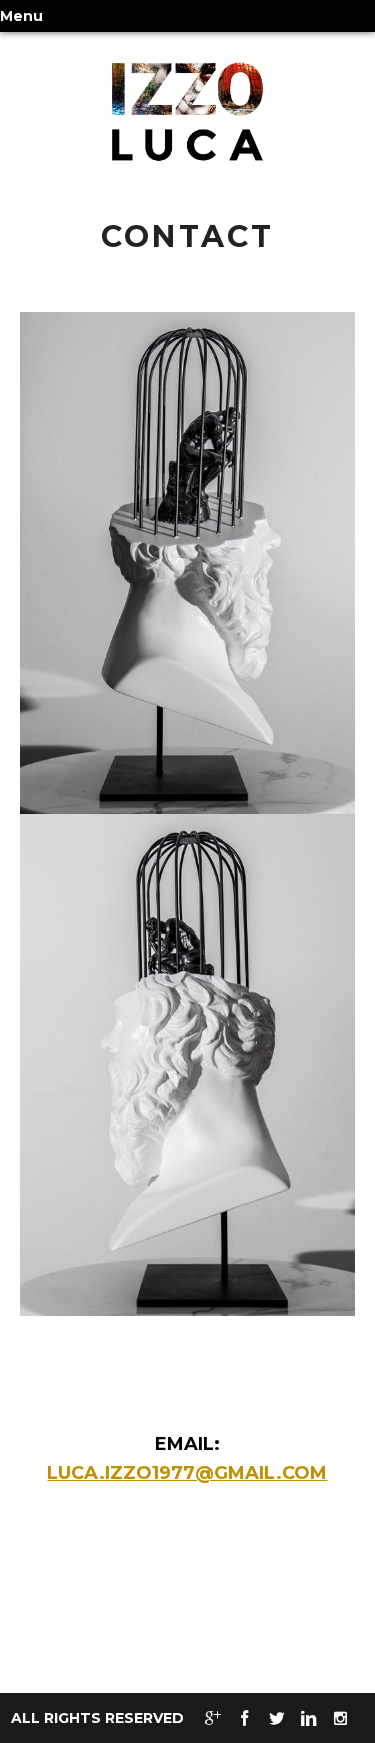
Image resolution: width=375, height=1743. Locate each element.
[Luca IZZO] (187, 112)
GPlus (213, 1719)
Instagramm (341, 1719)
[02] (187, 1064)
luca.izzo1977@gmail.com (187, 1473)
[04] (187, 562)
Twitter (277, 1719)
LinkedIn (309, 1719)
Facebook (245, 1719)
